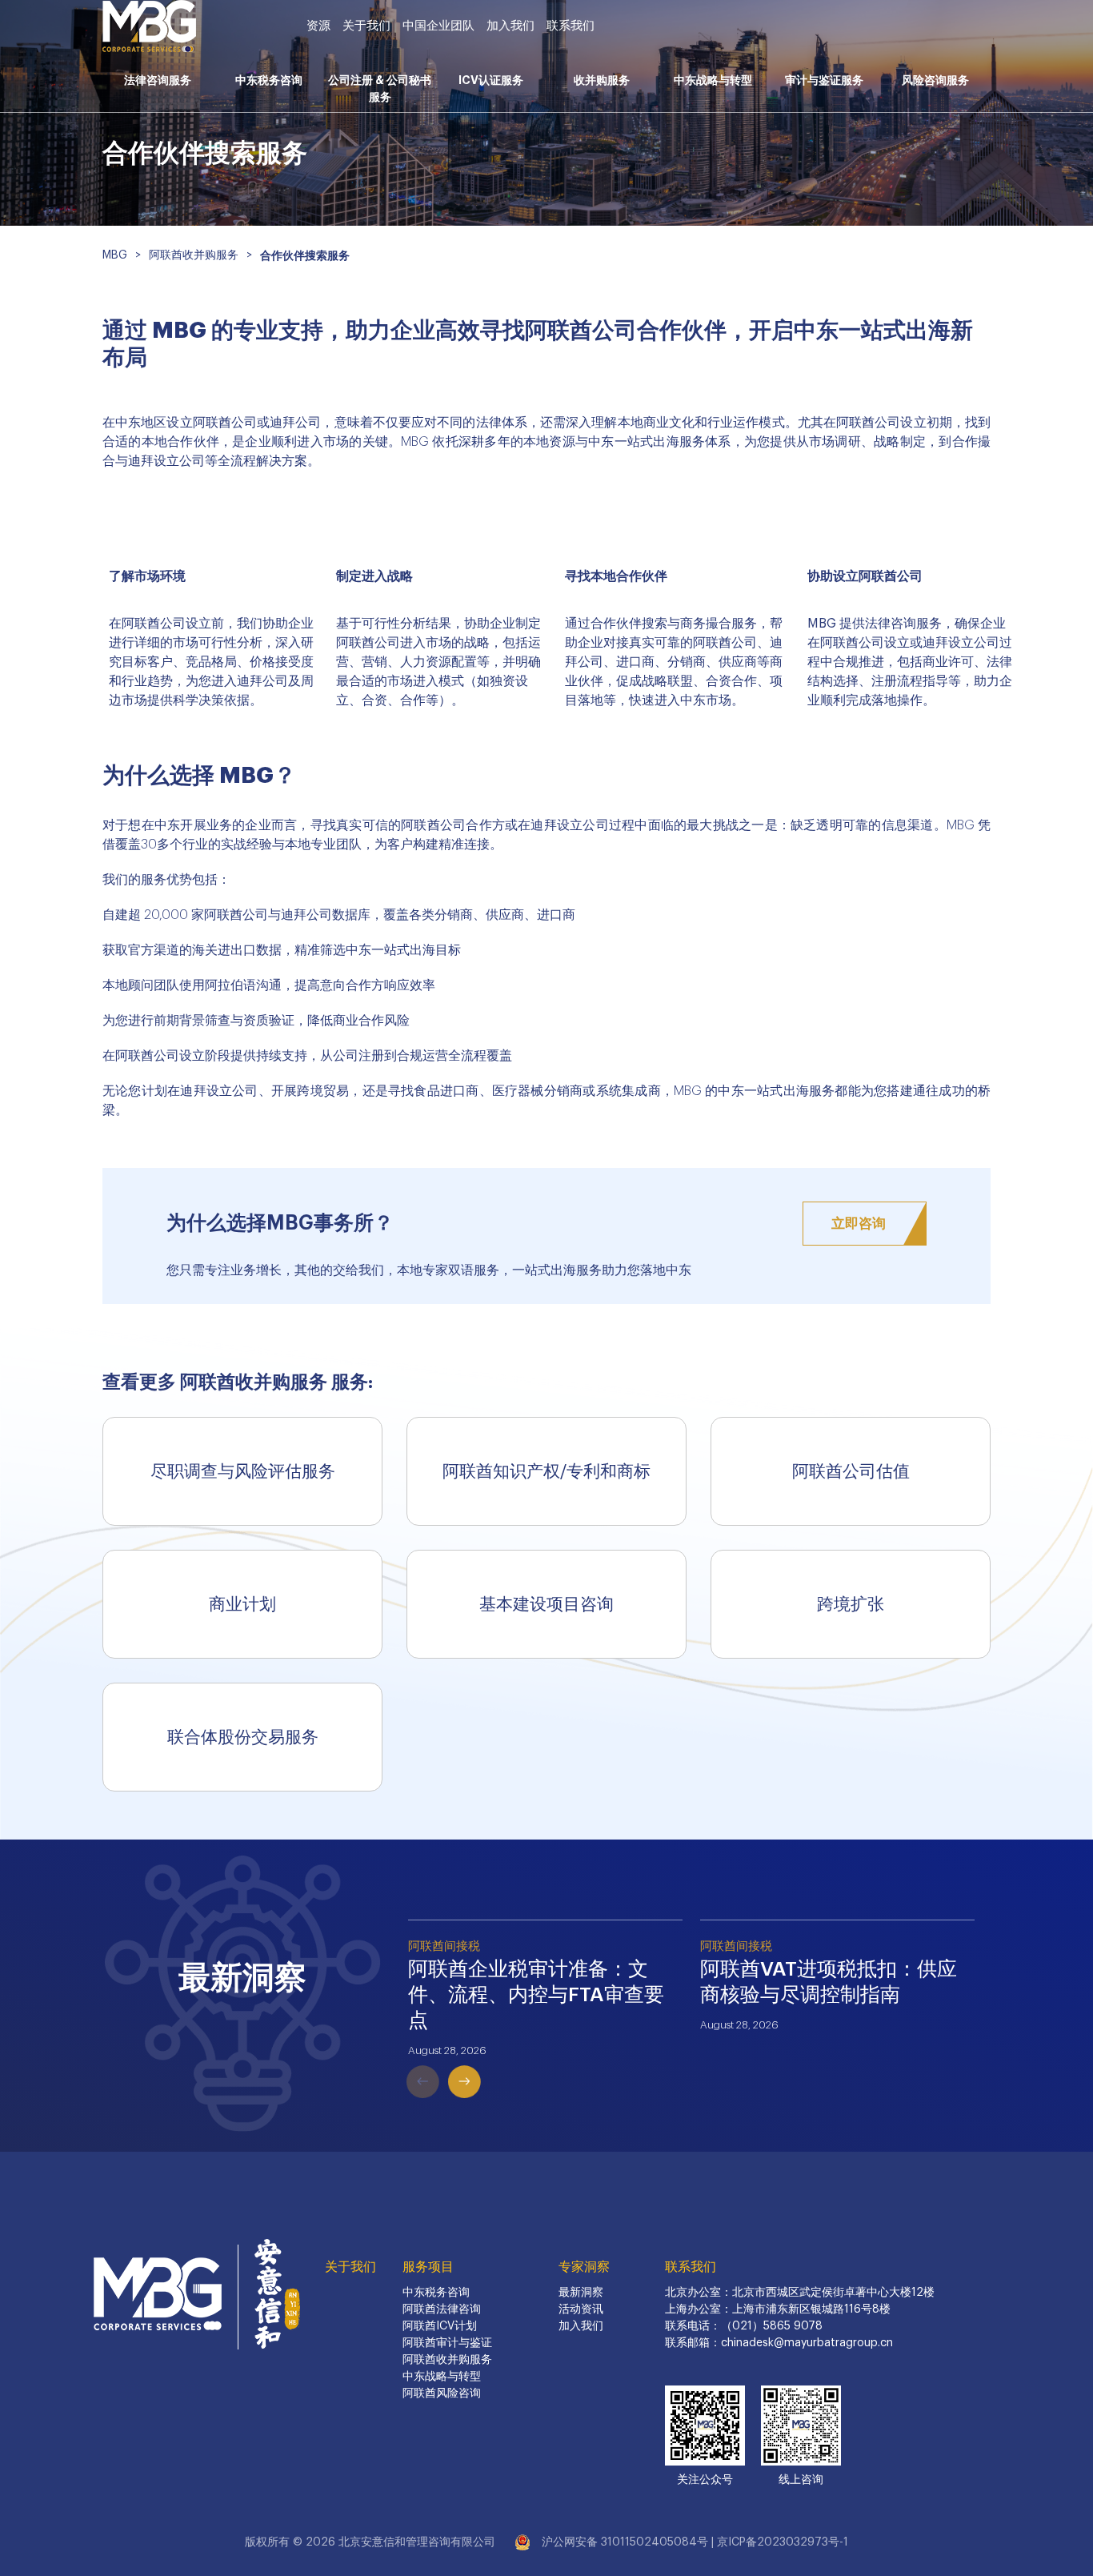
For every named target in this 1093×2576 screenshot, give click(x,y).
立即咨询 (859, 1224)
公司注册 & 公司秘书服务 (380, 88)
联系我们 (571, 26)
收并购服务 (602, 80)
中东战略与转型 (713, 80)
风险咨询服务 (935, 80)
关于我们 (366, 26)
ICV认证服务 (491, 80)
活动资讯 (581, 2309)
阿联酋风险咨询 (442, 2393)
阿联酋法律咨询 (442, 2309)
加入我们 (510, 26)
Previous (400, 2058)
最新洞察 (581, 2293)
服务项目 (428, 2267)
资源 (318, 26)
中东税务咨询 (269, 80)
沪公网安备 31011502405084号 (625, 2542)
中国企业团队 (438, 26)
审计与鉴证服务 (824, 80)
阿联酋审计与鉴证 (447, 2343)
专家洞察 (584, 2267)
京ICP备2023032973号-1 (783, 2542)
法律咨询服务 (158, 80)
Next (442, 2058)
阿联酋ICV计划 (440, 2326)
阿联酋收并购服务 (447, 2360)
